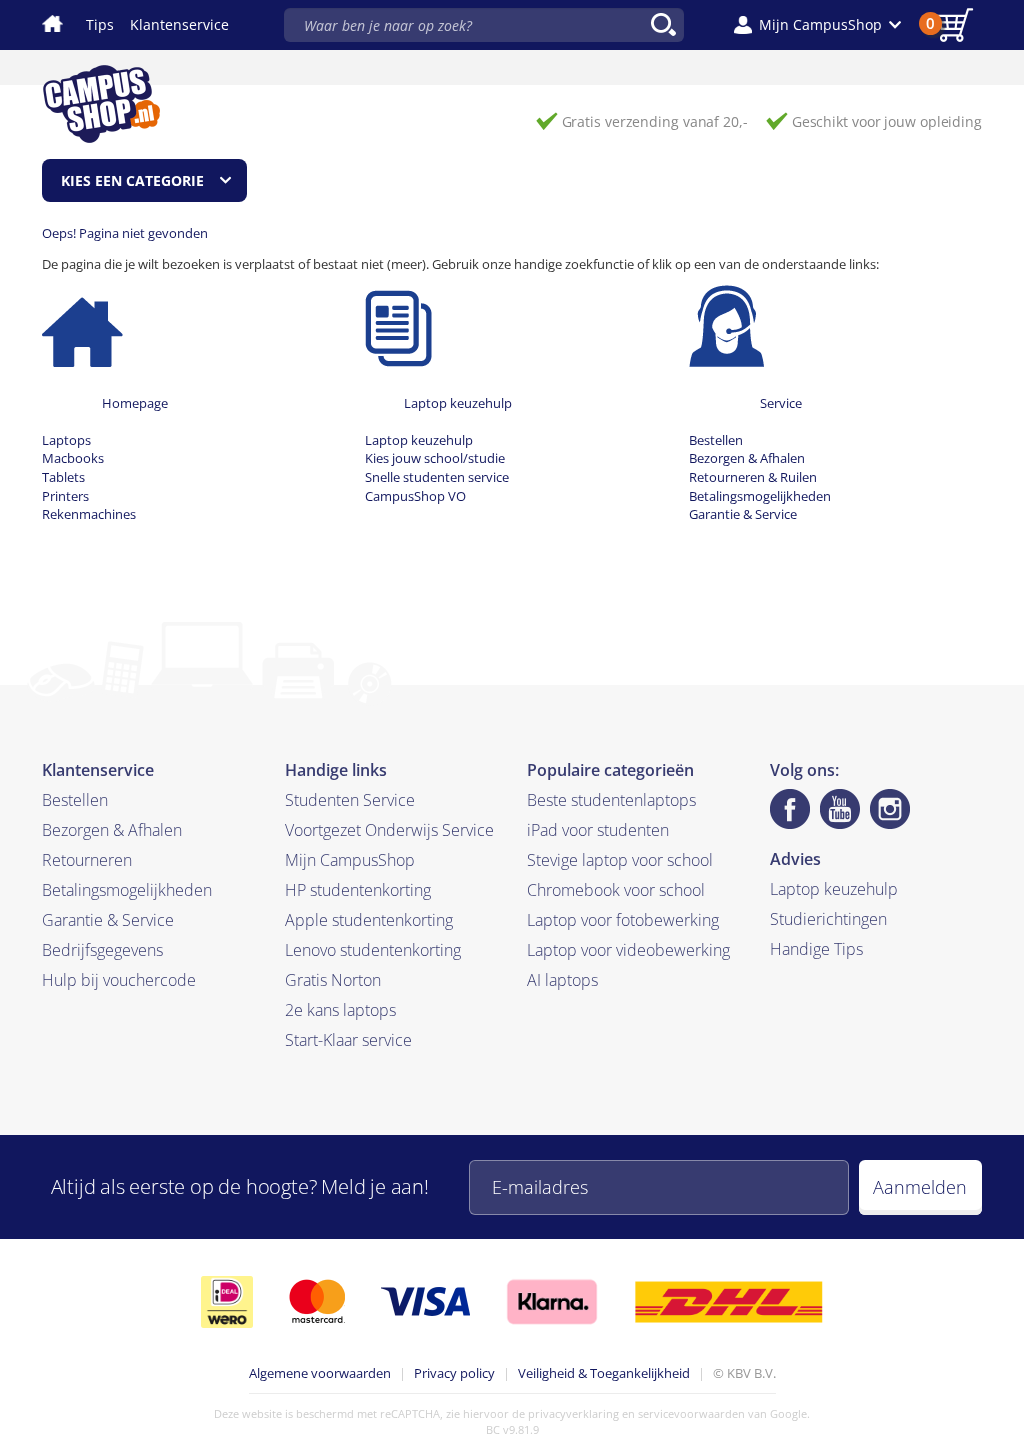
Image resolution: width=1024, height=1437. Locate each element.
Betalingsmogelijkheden (760, 496)
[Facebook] (790, 809)
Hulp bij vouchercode (119, 980)
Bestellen (716, 440)
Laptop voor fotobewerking (623, 920)
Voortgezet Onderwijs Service (389, 830)
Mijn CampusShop (350, 860)
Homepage (135, 403)
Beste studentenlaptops (611, 800)
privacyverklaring (573, 1413)
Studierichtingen (828, 919)
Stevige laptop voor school (620, 860)
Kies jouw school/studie (435, 458)
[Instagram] (890, 809)
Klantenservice (179, 24)
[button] (817, 25)
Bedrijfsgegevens (102, 950)
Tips (100, 24)
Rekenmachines (89, 514)
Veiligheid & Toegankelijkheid (604, 1373)
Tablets (63, 477)
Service (781, 403)
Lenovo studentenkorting (373, 950)
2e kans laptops (340, 1010)
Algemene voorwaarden (320, 1373)
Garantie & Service (743, 514)
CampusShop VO (415, 496)
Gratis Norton (333, 980)
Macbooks (73, 458)
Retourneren (87, 860)
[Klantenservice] (726, 325)
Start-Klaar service (348, 1040)
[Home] (82, 325)
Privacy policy (454, 1373)
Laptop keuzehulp (458, 403)
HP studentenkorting (358, 890)
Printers (65, 496)
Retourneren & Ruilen (753, 477)
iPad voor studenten (598, 830)
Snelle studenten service (437, 477)
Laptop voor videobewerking (628, 950)
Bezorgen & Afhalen (747, 458)
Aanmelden (920, 1187)
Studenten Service (350, 800)
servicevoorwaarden (691, 1413)
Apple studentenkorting (369, 920)
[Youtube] (840, 809)
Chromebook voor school (616, 890)
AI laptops (562, 980)
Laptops (66, 440)
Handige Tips (816, 949)
